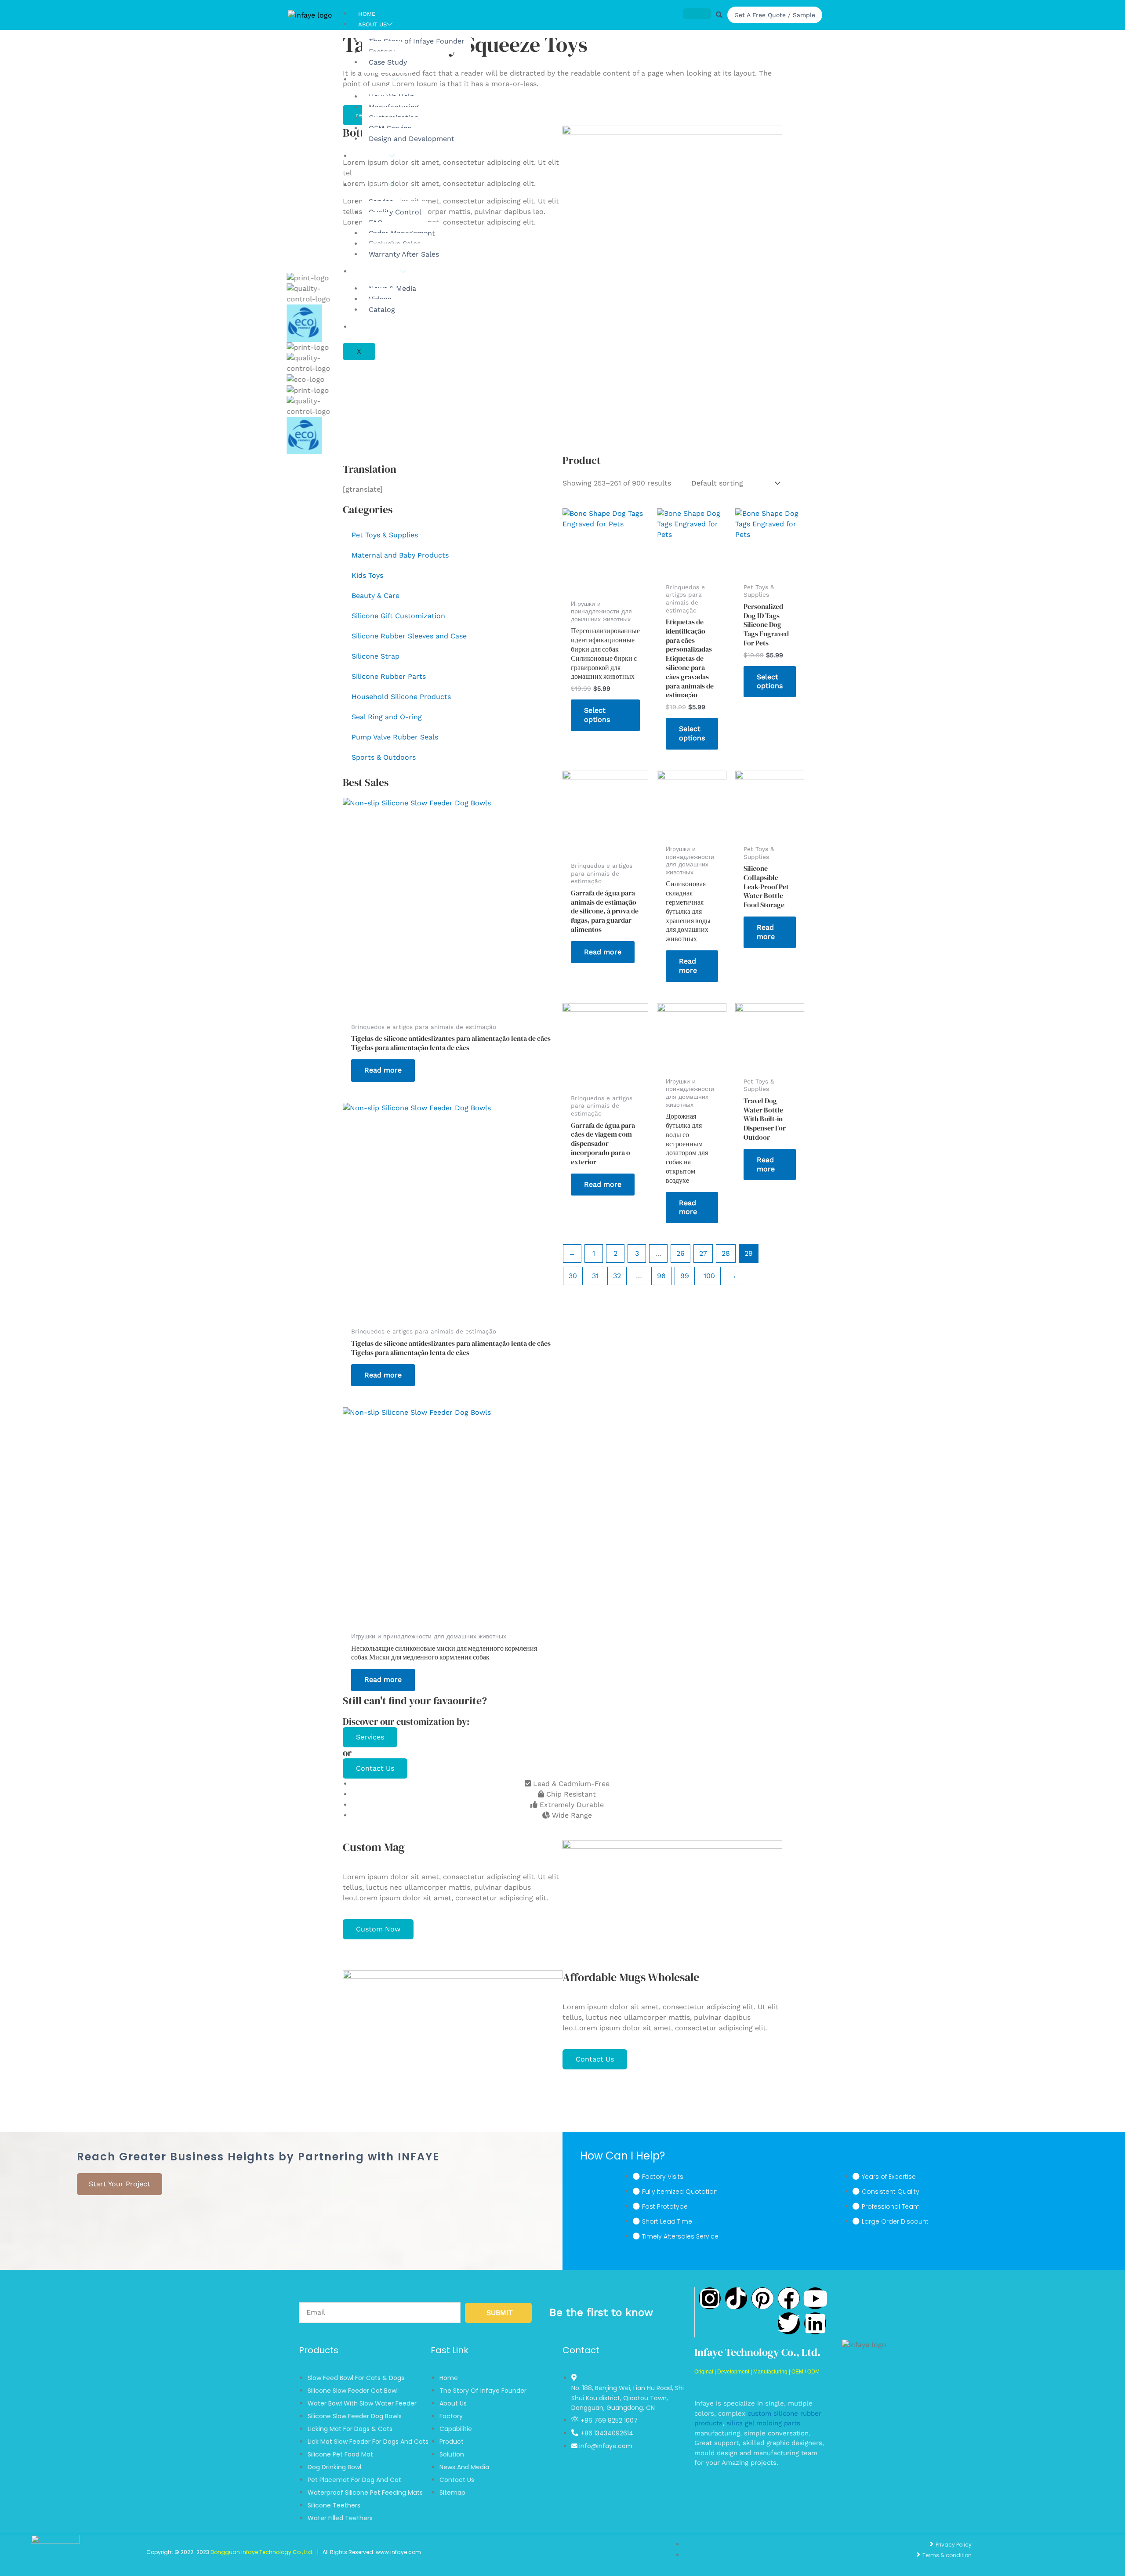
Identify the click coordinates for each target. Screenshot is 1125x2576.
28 (726, 1253)
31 (595, 1276)
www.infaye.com (398, 2552)
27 (703, 1253)
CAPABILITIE (375, 80)
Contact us (376, 327)
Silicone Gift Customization (398, 616)
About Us (372, 24)
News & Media (379, 272)
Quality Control (395, 212)
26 (680, 1253)
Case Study (388, 62)
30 (573, 1276)
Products (374, 156)
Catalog (382, 310)
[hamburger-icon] (697, 14)
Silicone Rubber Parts (389, 676)
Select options (597, 715)
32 (617, 1276)
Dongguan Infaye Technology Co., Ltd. (262, 2552)
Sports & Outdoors (384, 757)
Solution (373, 185)
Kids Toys (367, 575)
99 (685, 1276)
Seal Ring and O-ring (387, 717)
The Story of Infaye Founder (417, 41)
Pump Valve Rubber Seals (395, 737)
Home (367, 14)
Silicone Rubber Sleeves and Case (409, 636)
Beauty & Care (376, 596)
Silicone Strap (376, 656)
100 (709, 1276)
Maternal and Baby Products (400, 555)
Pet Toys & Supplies (385, 535)
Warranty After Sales (404, 254)
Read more (383, 1070)
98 (661, 1276)
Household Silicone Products (401, 697)
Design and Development (412, 139)
